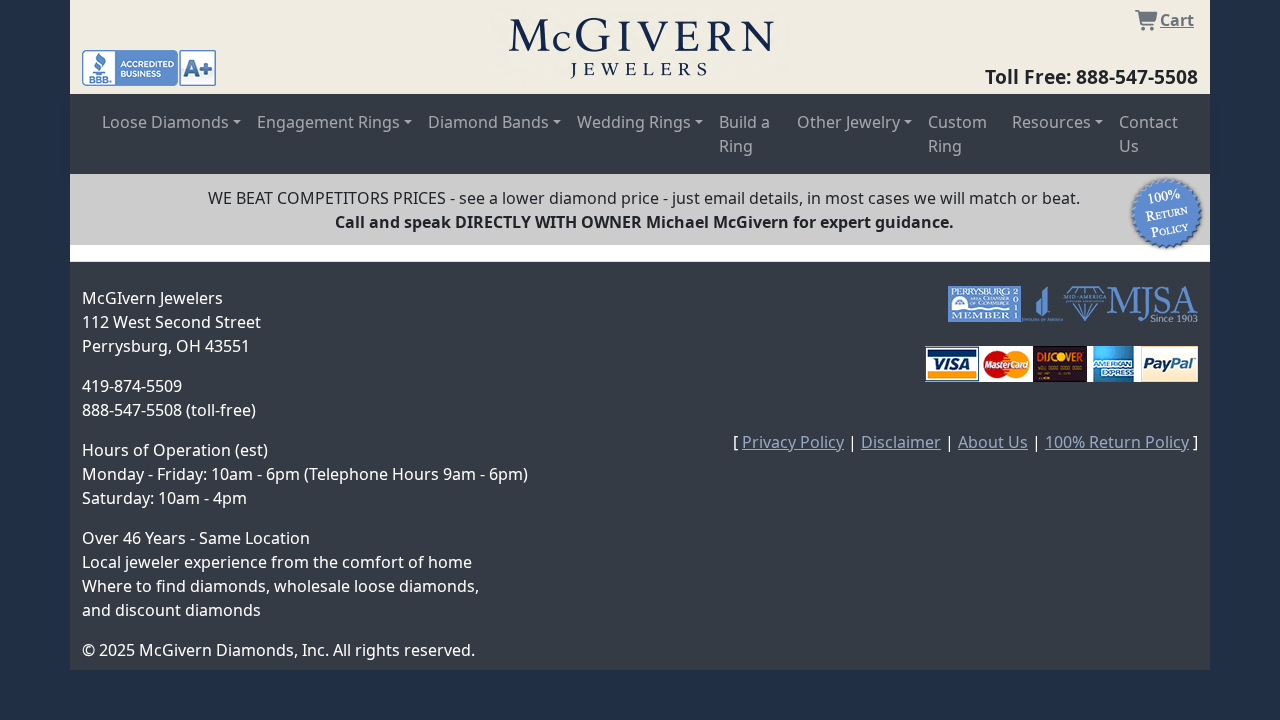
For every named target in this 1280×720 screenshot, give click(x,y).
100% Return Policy (1117, 442)
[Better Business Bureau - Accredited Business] (149, 66)
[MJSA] (1152, 304)
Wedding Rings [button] (634, 122)
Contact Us (1148, 134)
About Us (993, 442)
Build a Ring (744, 134)
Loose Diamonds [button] (165, 122)
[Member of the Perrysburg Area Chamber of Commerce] (984, 304)
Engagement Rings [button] (328, 122)
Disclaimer (901, 442)
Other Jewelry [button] (848, 122)
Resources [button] (1051, 122)
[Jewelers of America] (1042, 304)
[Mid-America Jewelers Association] (1085, 304)
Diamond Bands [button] (488, 122)
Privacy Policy (793, 442)
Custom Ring (957, 134)
